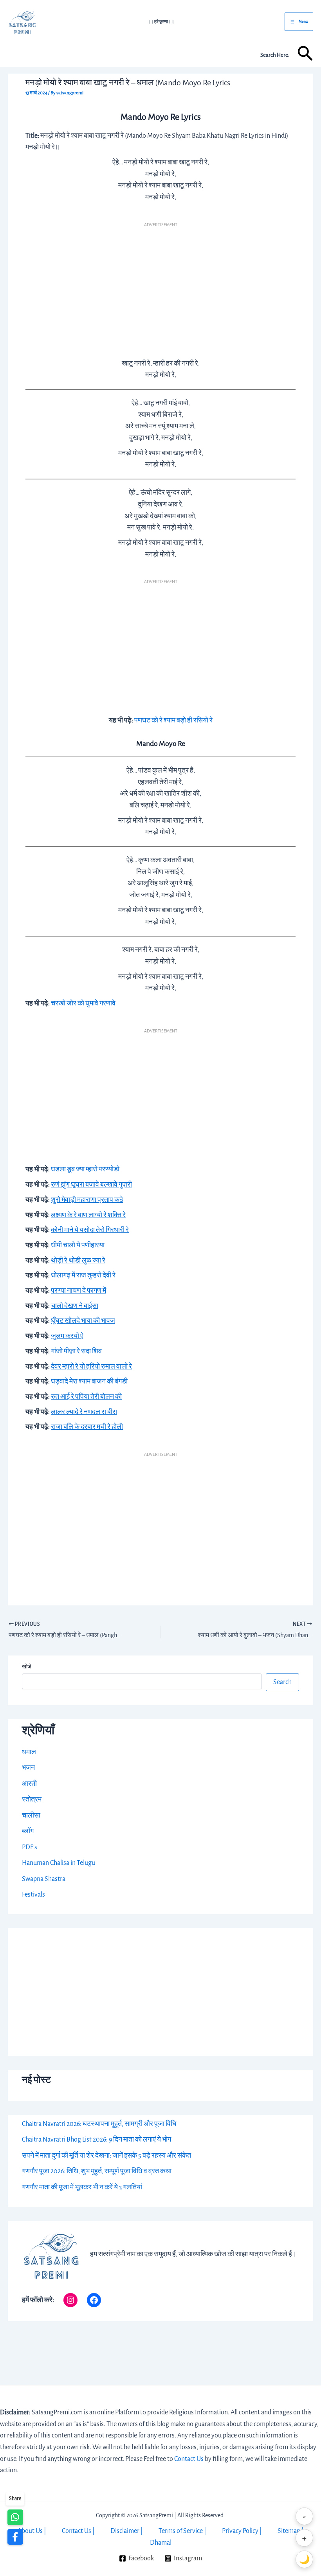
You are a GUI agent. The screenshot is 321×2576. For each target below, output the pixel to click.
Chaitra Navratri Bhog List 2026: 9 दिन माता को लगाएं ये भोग (96, 2140)
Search (282, 1682)
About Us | (32, 2531)
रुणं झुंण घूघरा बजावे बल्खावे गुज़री (91, 1185)
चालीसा (31, 1816)
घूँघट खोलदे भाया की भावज (83, 1321)
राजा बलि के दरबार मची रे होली (87, 1427)
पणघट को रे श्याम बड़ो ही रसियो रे (173, 721)
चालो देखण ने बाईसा (75, 1306)
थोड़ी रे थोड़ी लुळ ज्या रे (78, 1261)
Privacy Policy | (242, 2531)
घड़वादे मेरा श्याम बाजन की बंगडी (89, 1382)
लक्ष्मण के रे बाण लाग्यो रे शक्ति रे (88, 1215)
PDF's (30, 1847)
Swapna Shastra (44, 1879)
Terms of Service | (182, 2531)
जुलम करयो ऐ (67, 1336)
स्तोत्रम (32, 1800)
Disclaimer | (127, 2531)
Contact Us (189, 2459)
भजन (28, 1768)
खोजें (27, 1667)
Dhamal (161, 2543)
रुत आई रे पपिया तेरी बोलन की (86, 1397)
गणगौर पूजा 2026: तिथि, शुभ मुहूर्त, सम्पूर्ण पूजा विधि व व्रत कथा (97, 2171)
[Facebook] (94, 2300)
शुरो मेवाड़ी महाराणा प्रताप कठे (87, 1200)
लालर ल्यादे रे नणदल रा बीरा (84, 1412)
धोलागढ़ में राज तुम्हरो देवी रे (83, 1275)
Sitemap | (291, 2531)
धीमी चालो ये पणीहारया (78, 1245)
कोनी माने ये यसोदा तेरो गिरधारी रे (90, 1230)
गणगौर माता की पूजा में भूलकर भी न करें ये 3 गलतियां (82, 2187)
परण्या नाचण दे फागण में (78, 1291)
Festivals (33, 1895)
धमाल (29, 1752)
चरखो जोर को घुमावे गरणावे (83, 1003)
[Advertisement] (160, 288)
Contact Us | (78, 2531)
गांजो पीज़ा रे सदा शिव (76, 1351)
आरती (29, 1784)
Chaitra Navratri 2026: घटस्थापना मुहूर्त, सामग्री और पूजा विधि (99, 2124)
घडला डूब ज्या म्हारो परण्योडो (85, 1169)
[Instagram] (70, 2300)
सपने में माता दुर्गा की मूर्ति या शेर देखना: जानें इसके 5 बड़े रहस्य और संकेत (106, 2156)
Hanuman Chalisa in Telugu (59, 1863)
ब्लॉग (28, 1831)
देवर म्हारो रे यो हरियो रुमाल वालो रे (91, 1367)
